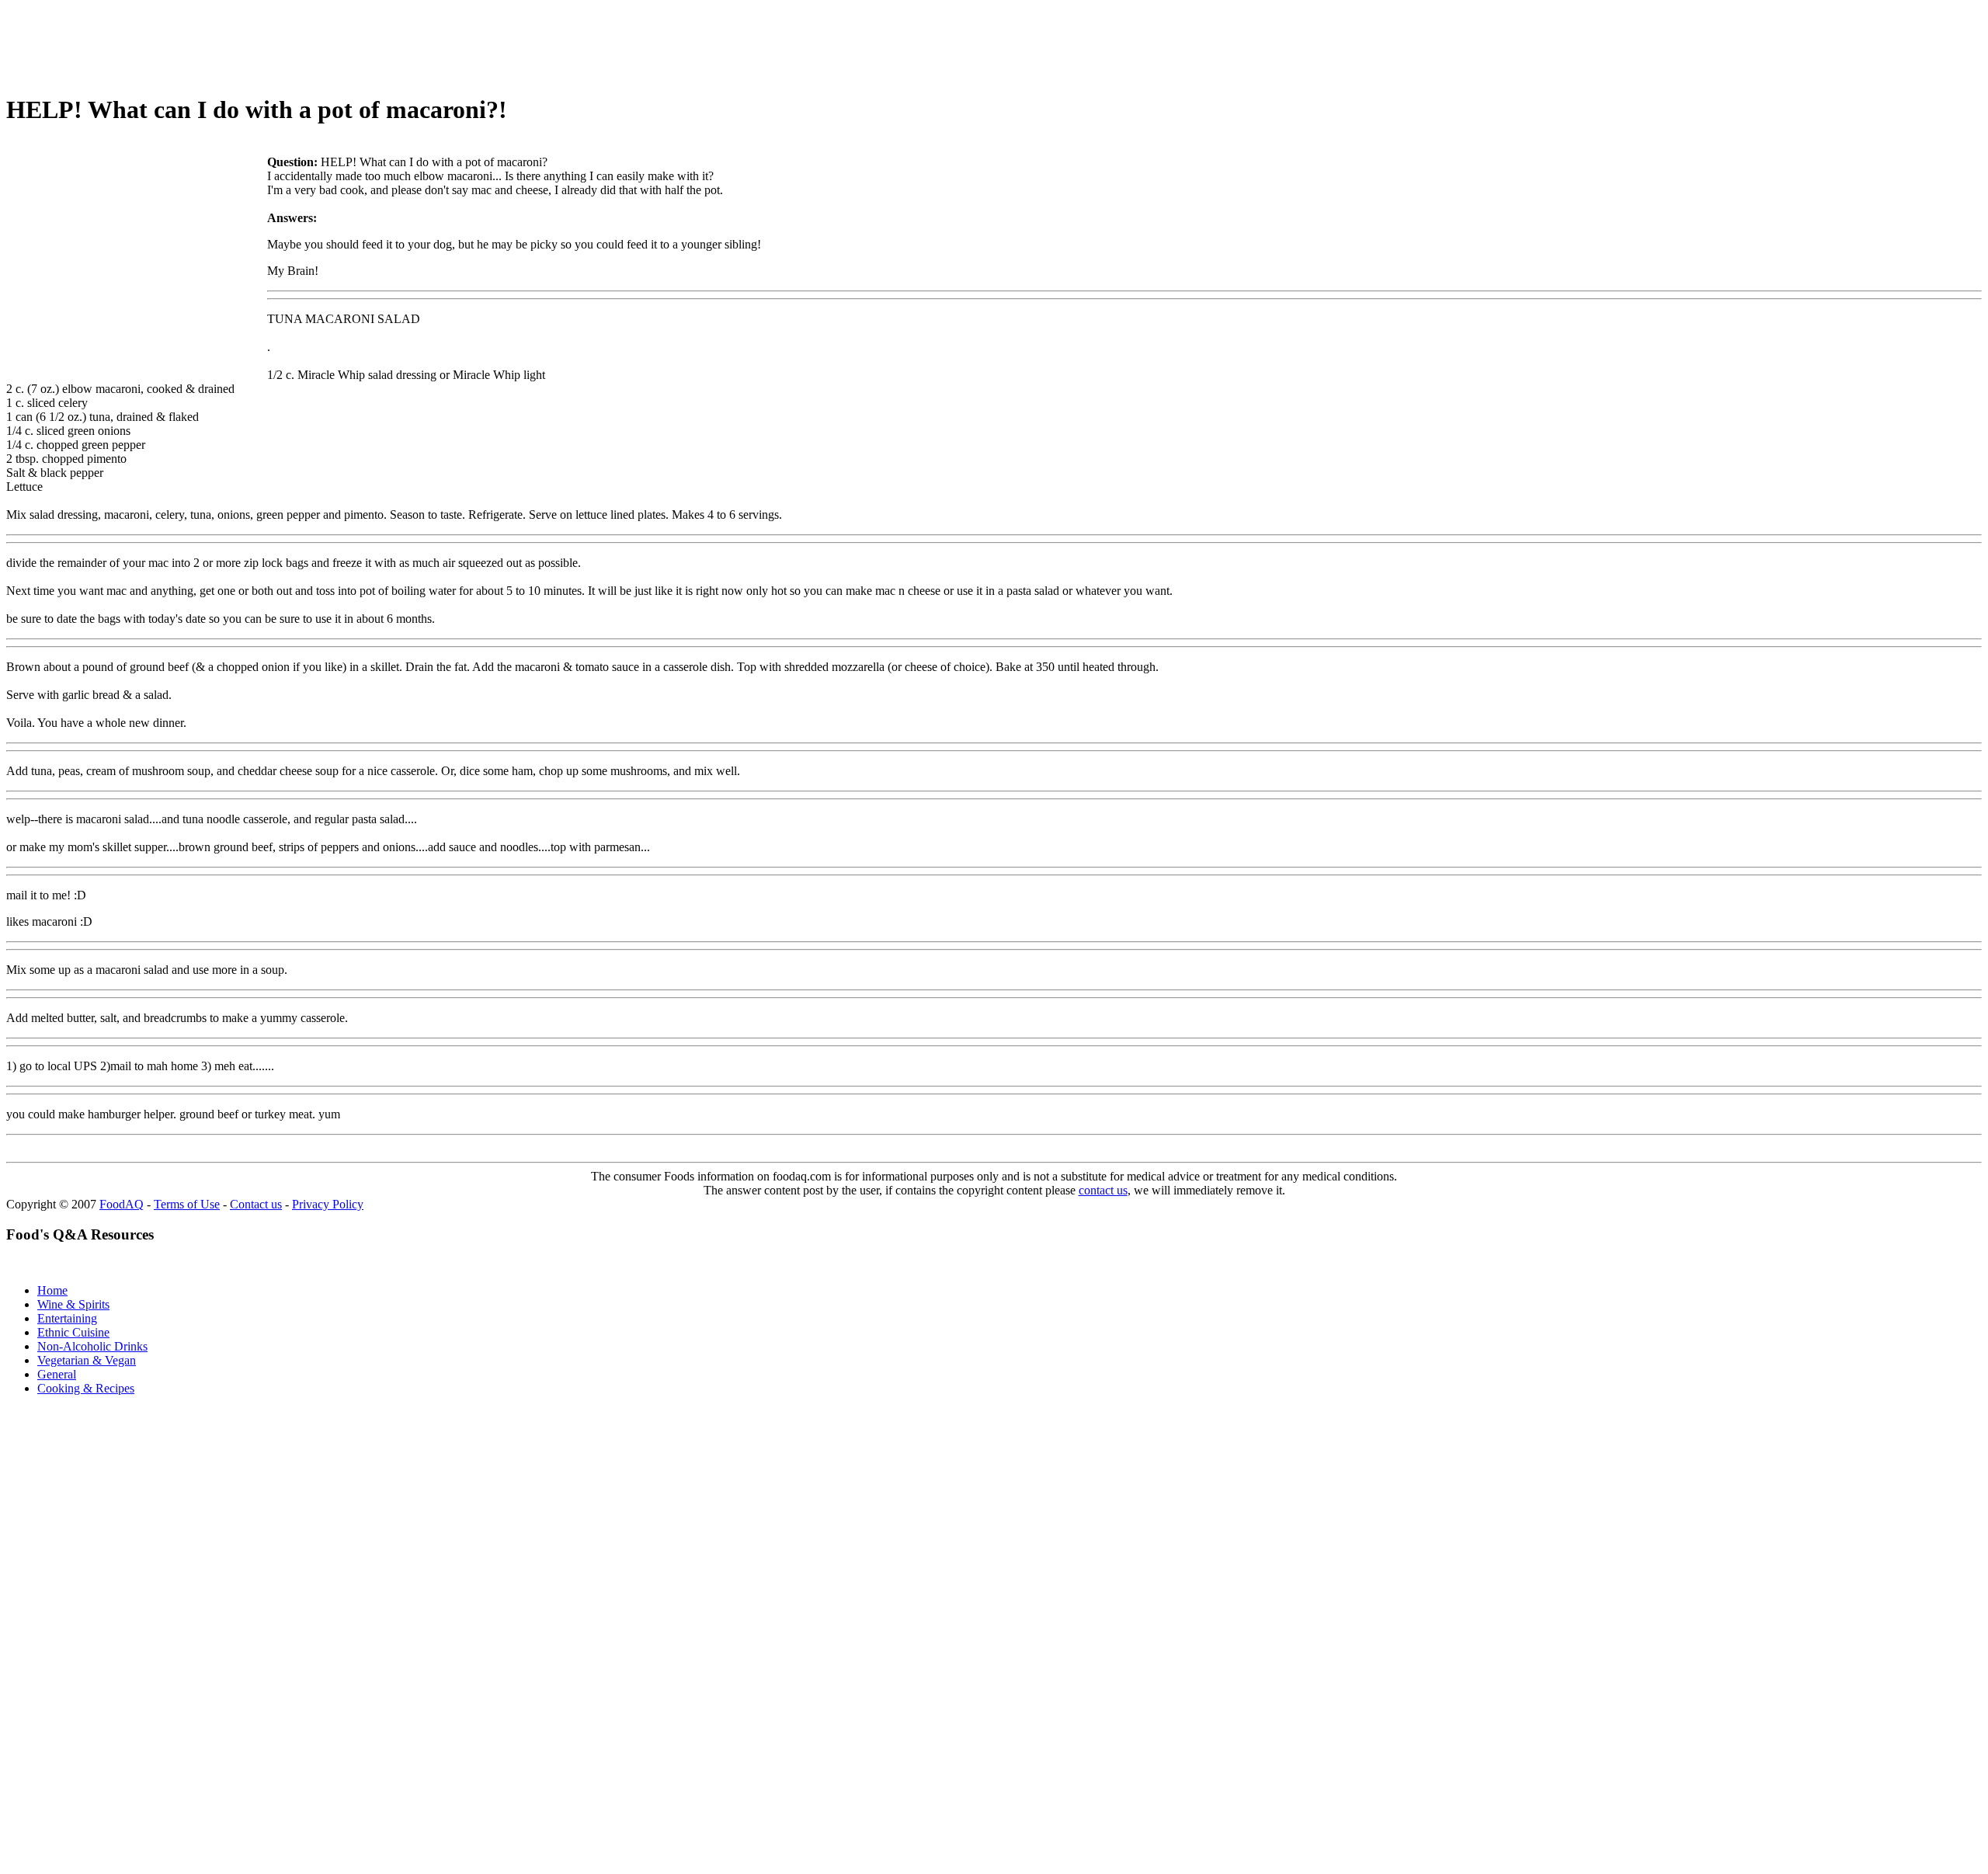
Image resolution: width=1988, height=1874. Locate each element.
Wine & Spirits (73, 1304)
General (57, 1374)
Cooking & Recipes (86, 1388)
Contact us (256, 1204)
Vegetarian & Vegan (87, 1360)
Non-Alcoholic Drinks (92, 1346)
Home (52, 1290)
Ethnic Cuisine (73, 1332)
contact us (1103, 1190)
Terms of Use (187, 1204)
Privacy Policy (328, 1204)
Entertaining (67, 1318)
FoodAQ (122, 1204)
